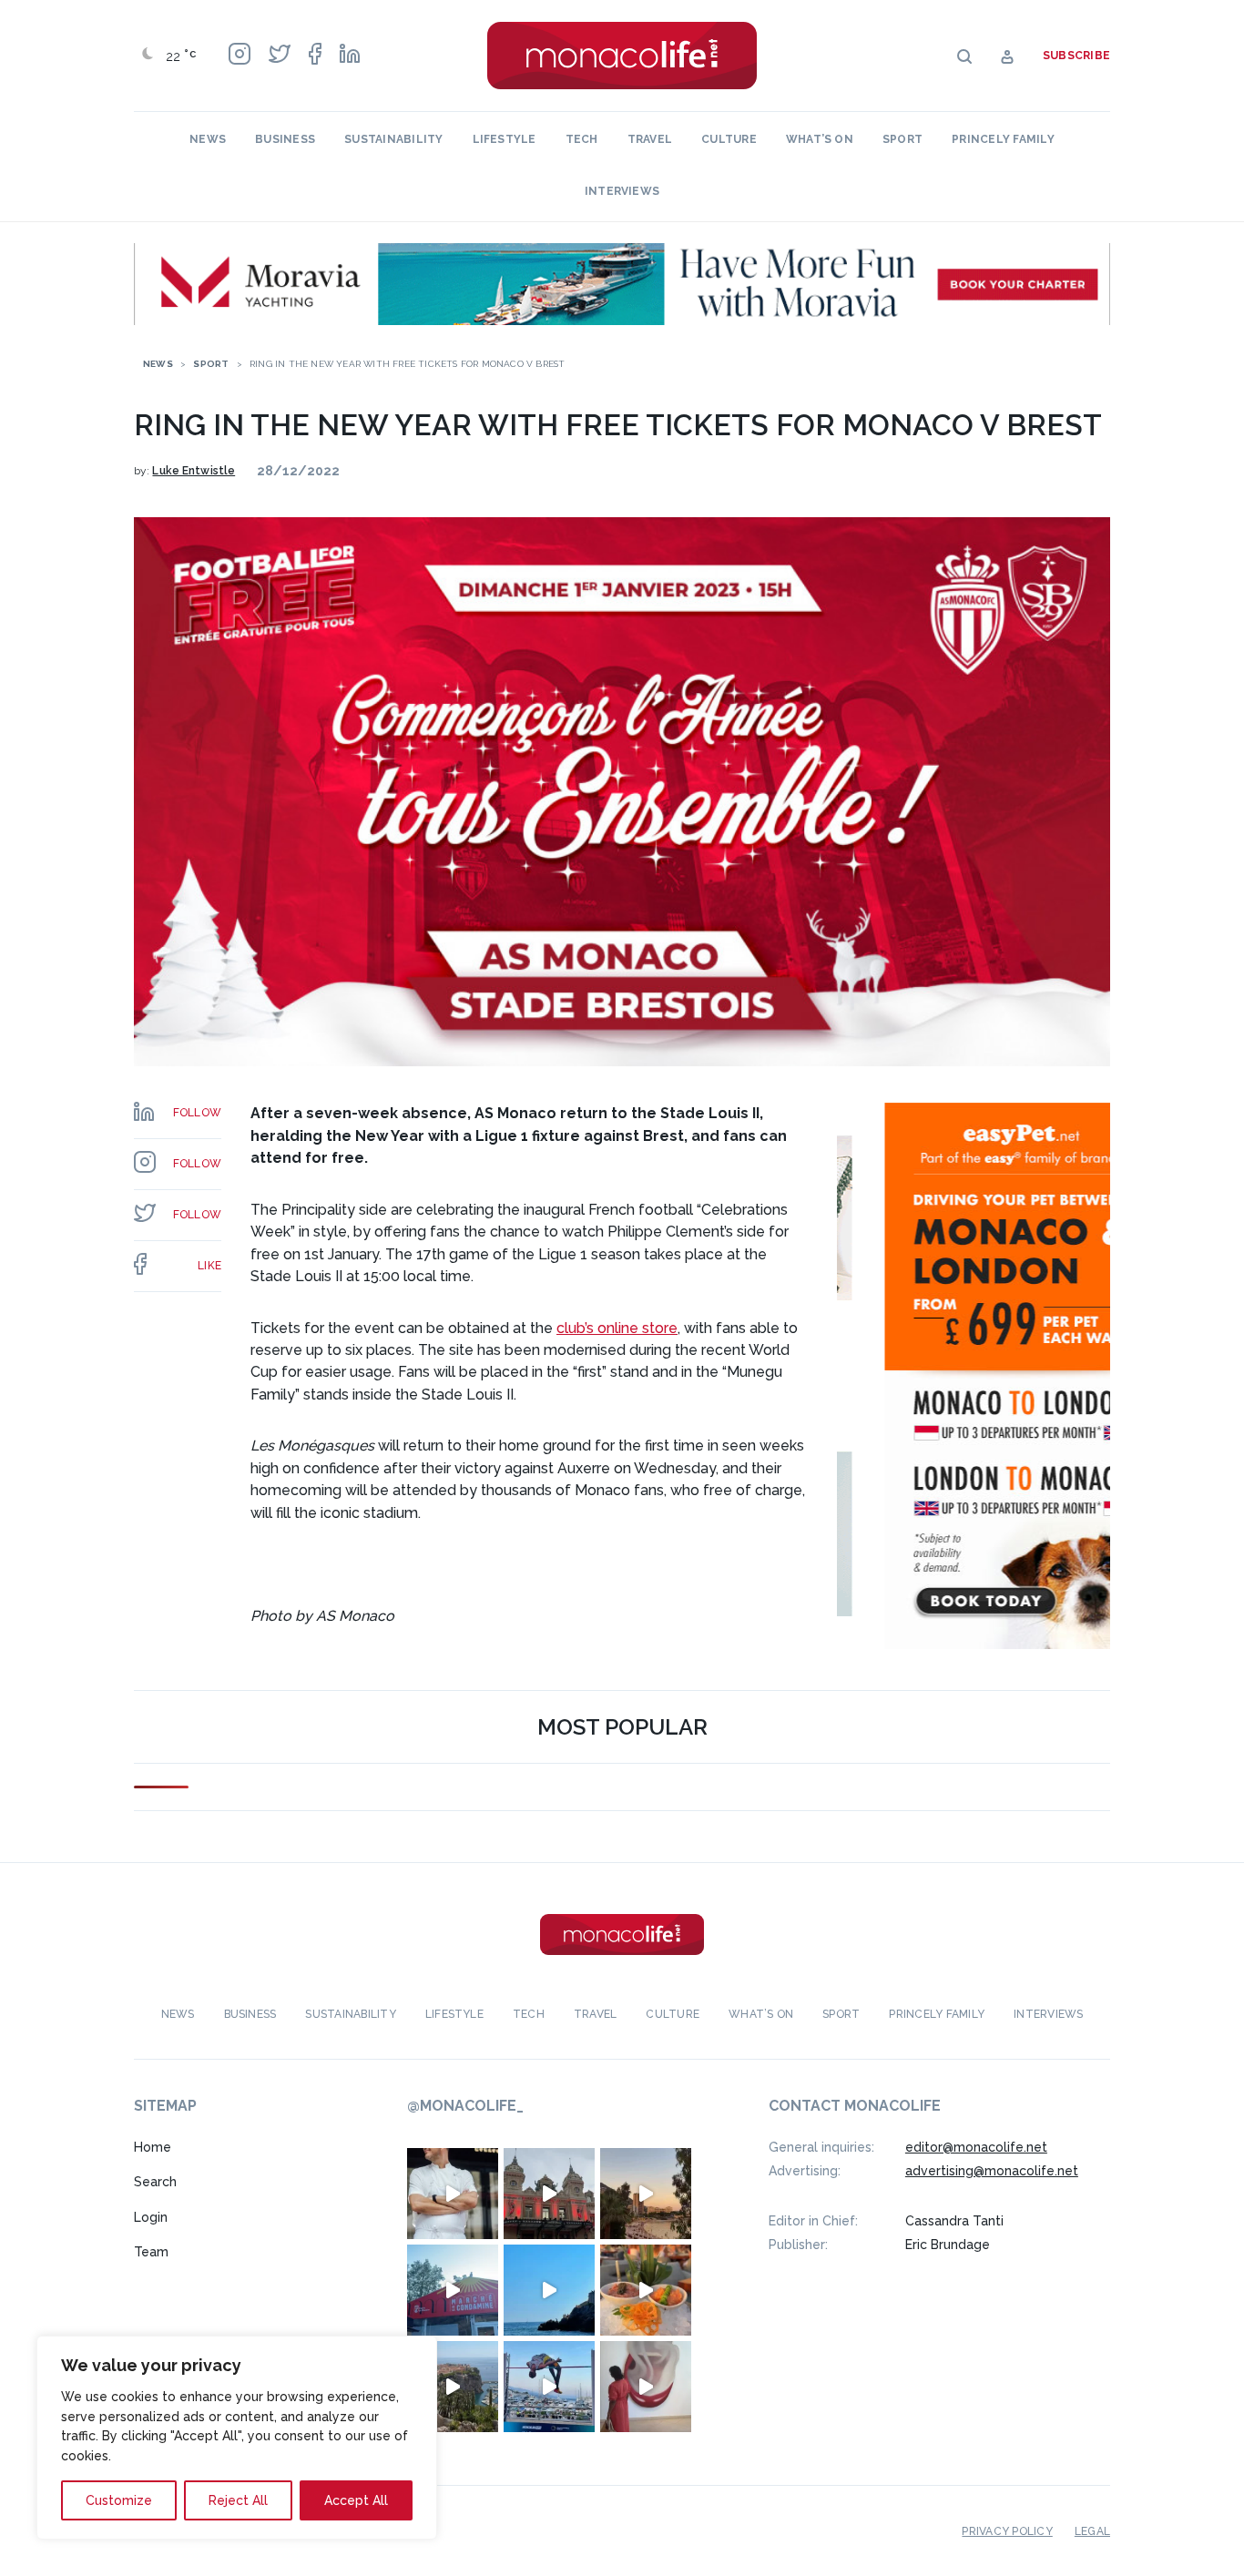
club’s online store (617, 1328)
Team (151, 2252)
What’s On (820, 139)
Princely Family (1003, 139)
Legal (1092, 2531)
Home (153, 2147)
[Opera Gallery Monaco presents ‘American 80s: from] (646, 2387)
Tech (582, 139)
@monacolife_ (465, 2106)
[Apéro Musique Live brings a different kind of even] (453, 2290)
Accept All (356, 2500)
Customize (119, 2500)
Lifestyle (505, 139)
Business (285, 139)
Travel (650, 139)
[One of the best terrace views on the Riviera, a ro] (646, 2290)
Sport (902, 139)
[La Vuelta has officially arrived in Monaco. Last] (549, 2194)
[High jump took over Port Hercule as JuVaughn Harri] (549, 2387)
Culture (729, 139)
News (208, 139)
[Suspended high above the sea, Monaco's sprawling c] (453, 2387)
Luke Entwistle (194, 471)
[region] (237, 2438)
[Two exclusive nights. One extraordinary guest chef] (453, 2194)
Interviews (622, 191)
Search (155, 2182)
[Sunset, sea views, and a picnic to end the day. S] (646, 2194)
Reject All (238, 2500)
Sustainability (393, 139)
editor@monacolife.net (976, 2147)
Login (151, 2217)
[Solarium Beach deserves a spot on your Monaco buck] (549, 2290)
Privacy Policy (1007, 2531)
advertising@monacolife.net (992, 2171)
